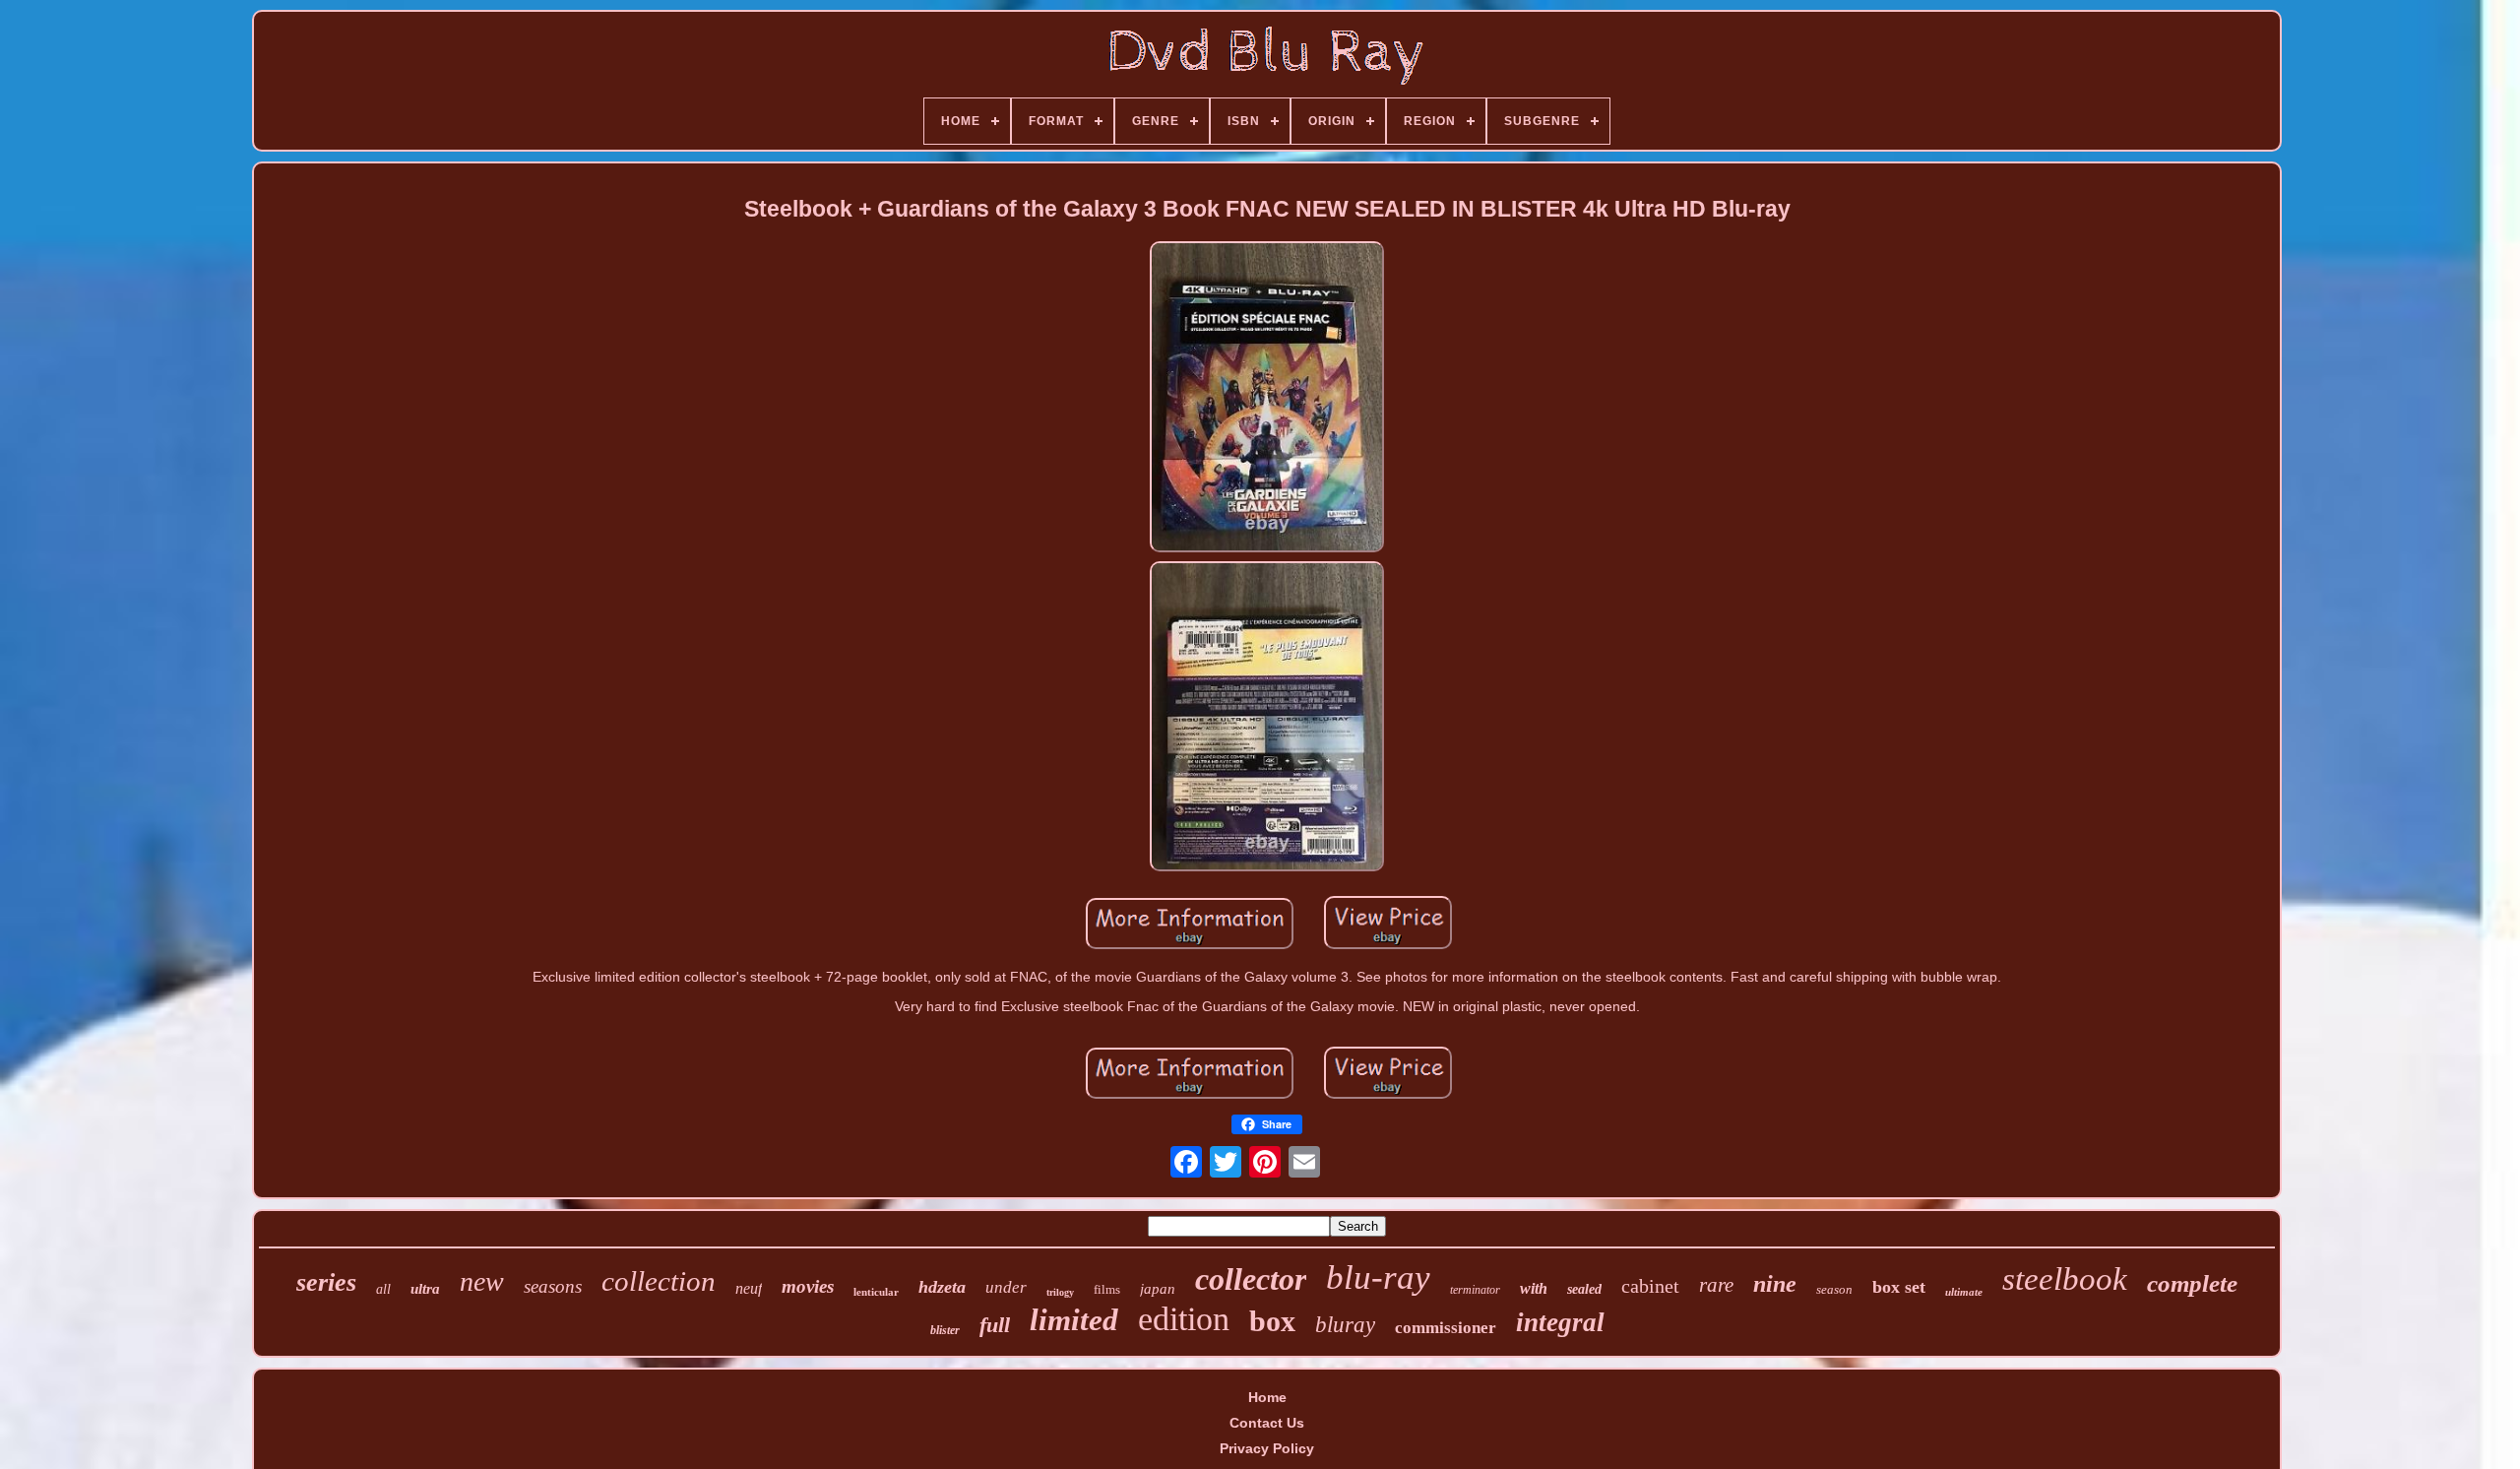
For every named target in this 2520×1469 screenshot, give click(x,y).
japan (1158, 1289)
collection (659, 1281)
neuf (749, 1288)
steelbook (2065, 1279)
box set (1899, 1287)
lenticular (876, 1292)
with (1534, 1288)
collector (1251, 1279)
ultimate (1964, 1292)
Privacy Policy (1267, 1448)
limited (1074, 1320)
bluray (1345, 1325)
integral (1560, 1322)
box (1272, 1321)
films (1107, 1289)
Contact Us (1267, 1423)
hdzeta (942, 1287)
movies (808, 1286)
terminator (1475, 1290)
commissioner (1446, 1328)
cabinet (1650, 1286)
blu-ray (1378, 1277)
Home (1267, 1397)
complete (2192, 1283)
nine (1775, 1284)
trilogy (1060, 1292)
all (383, 1289)
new (482, 1281)
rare (1716, 1285)
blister (945, 1330)
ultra (425, 1289)
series (326, 1282)
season (1834, 1289)
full (995, 1325)
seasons (553, 1286)
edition (1184, 1319)
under (1006, 1287)
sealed (1584, 1289)
